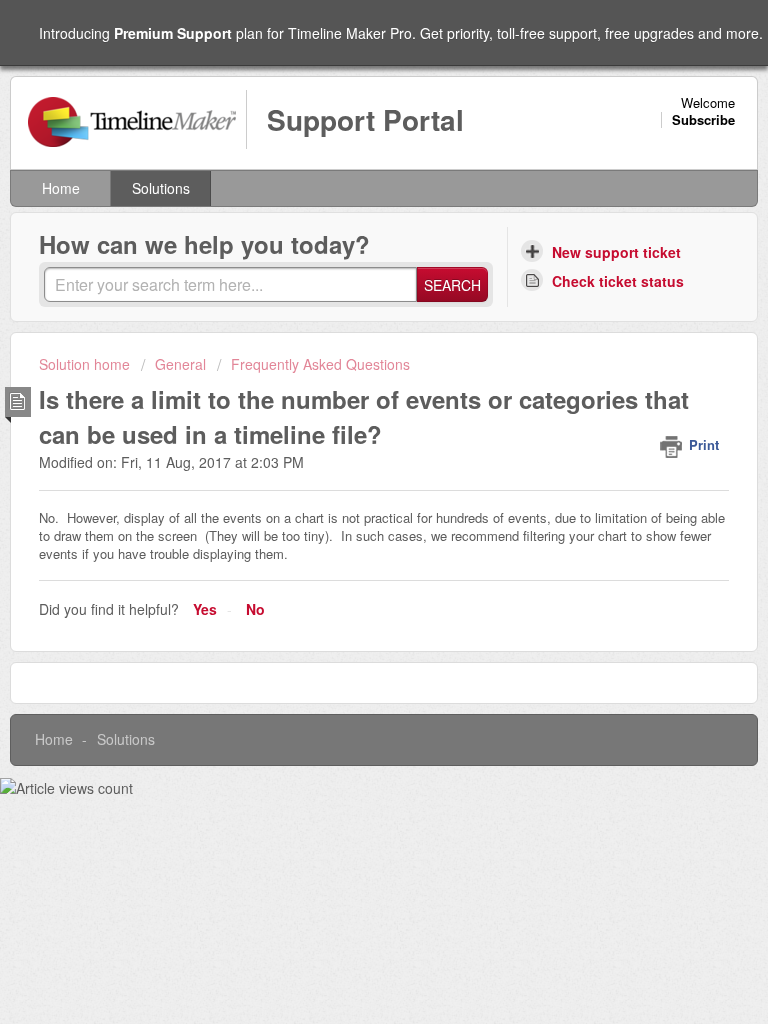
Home (61, 188)
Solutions (161, 188)
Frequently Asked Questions (320, 364)
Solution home (86, 364)
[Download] (347, 497)
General (180, 364)
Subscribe (703, 119)
